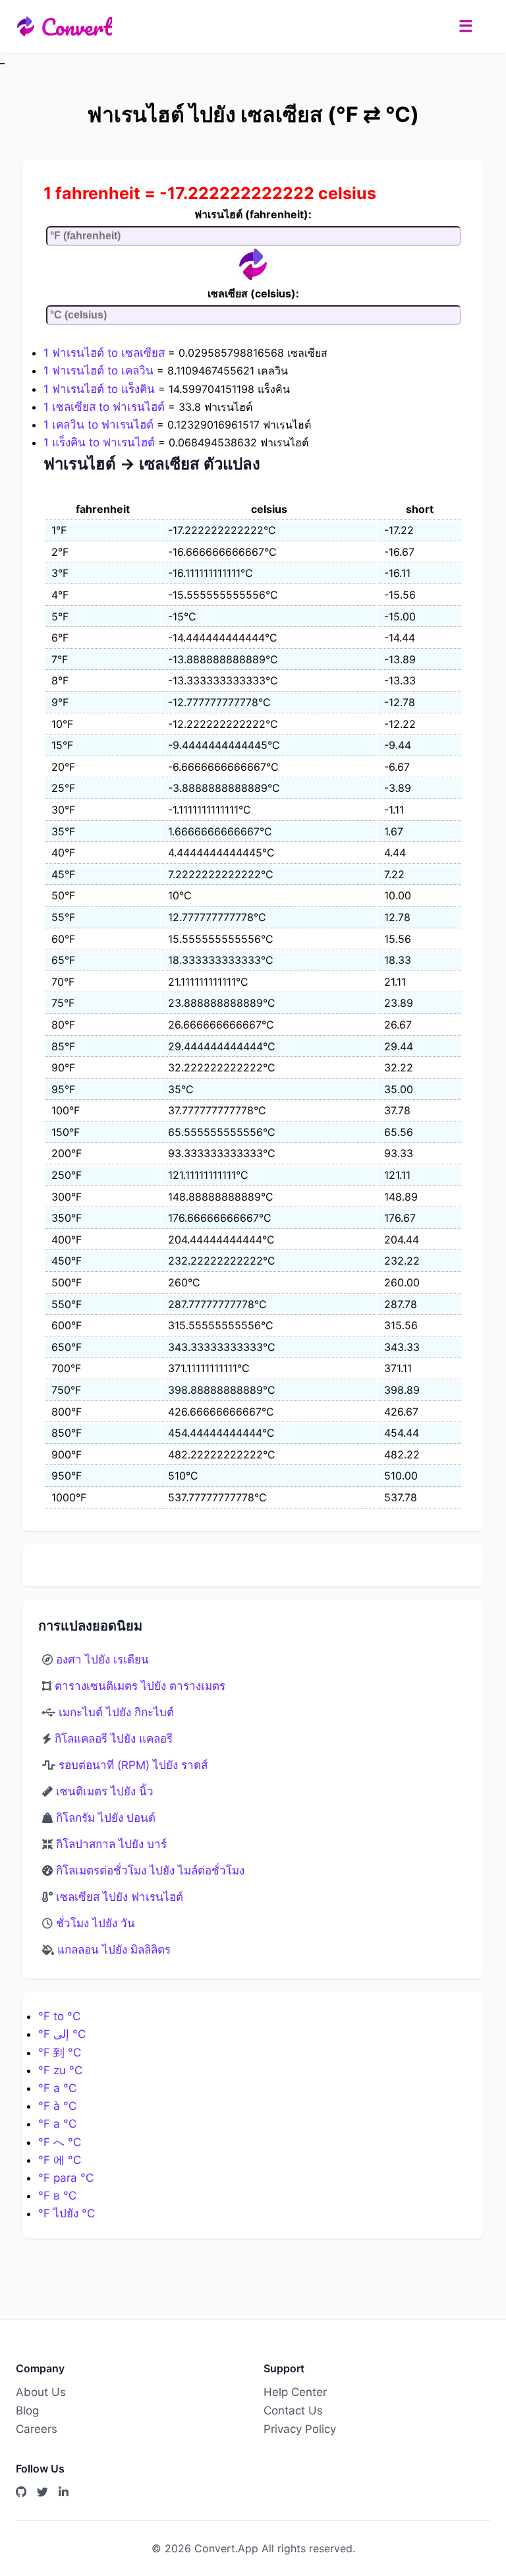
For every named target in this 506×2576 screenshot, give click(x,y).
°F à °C (57, 2106)
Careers (37, 2429)
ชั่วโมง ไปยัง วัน (96, 1923)
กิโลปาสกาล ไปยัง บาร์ (111, 1844)
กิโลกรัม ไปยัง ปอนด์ (106, 1818)
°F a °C (57, 2088)
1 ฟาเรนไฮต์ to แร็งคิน (99, 389)
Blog (27, 2411)
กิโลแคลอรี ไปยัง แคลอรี (114, 1739)
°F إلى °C (62, 2034)
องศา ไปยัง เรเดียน (102, 1660)
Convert (76, 26)
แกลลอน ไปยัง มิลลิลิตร (114, 1950)
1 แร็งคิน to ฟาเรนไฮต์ (99, 442)
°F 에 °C (60, 2160)
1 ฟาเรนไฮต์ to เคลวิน (98, 371)
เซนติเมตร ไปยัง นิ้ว (105, 1791)
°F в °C (57, 2196)
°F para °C (66, 2178)
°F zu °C (60, 2070)
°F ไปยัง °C (67, 2213)
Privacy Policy (300, 2429)
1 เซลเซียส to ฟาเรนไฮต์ (104, 407)
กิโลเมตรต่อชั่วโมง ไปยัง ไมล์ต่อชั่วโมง (150, 1871)
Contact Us (293, 2411)
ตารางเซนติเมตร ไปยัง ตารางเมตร (140, 1686)
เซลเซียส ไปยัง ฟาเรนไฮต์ (120, 1897)
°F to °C (59, 2016)
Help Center (295, 2392)
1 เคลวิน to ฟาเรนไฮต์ (98, 425)
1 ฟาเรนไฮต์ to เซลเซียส (104, 353)
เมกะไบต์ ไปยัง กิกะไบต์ (116, 1712)
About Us (41, 2392)
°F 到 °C (60, 2052)
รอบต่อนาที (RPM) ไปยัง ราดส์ (133, 1765)
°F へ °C (60, 2142)
